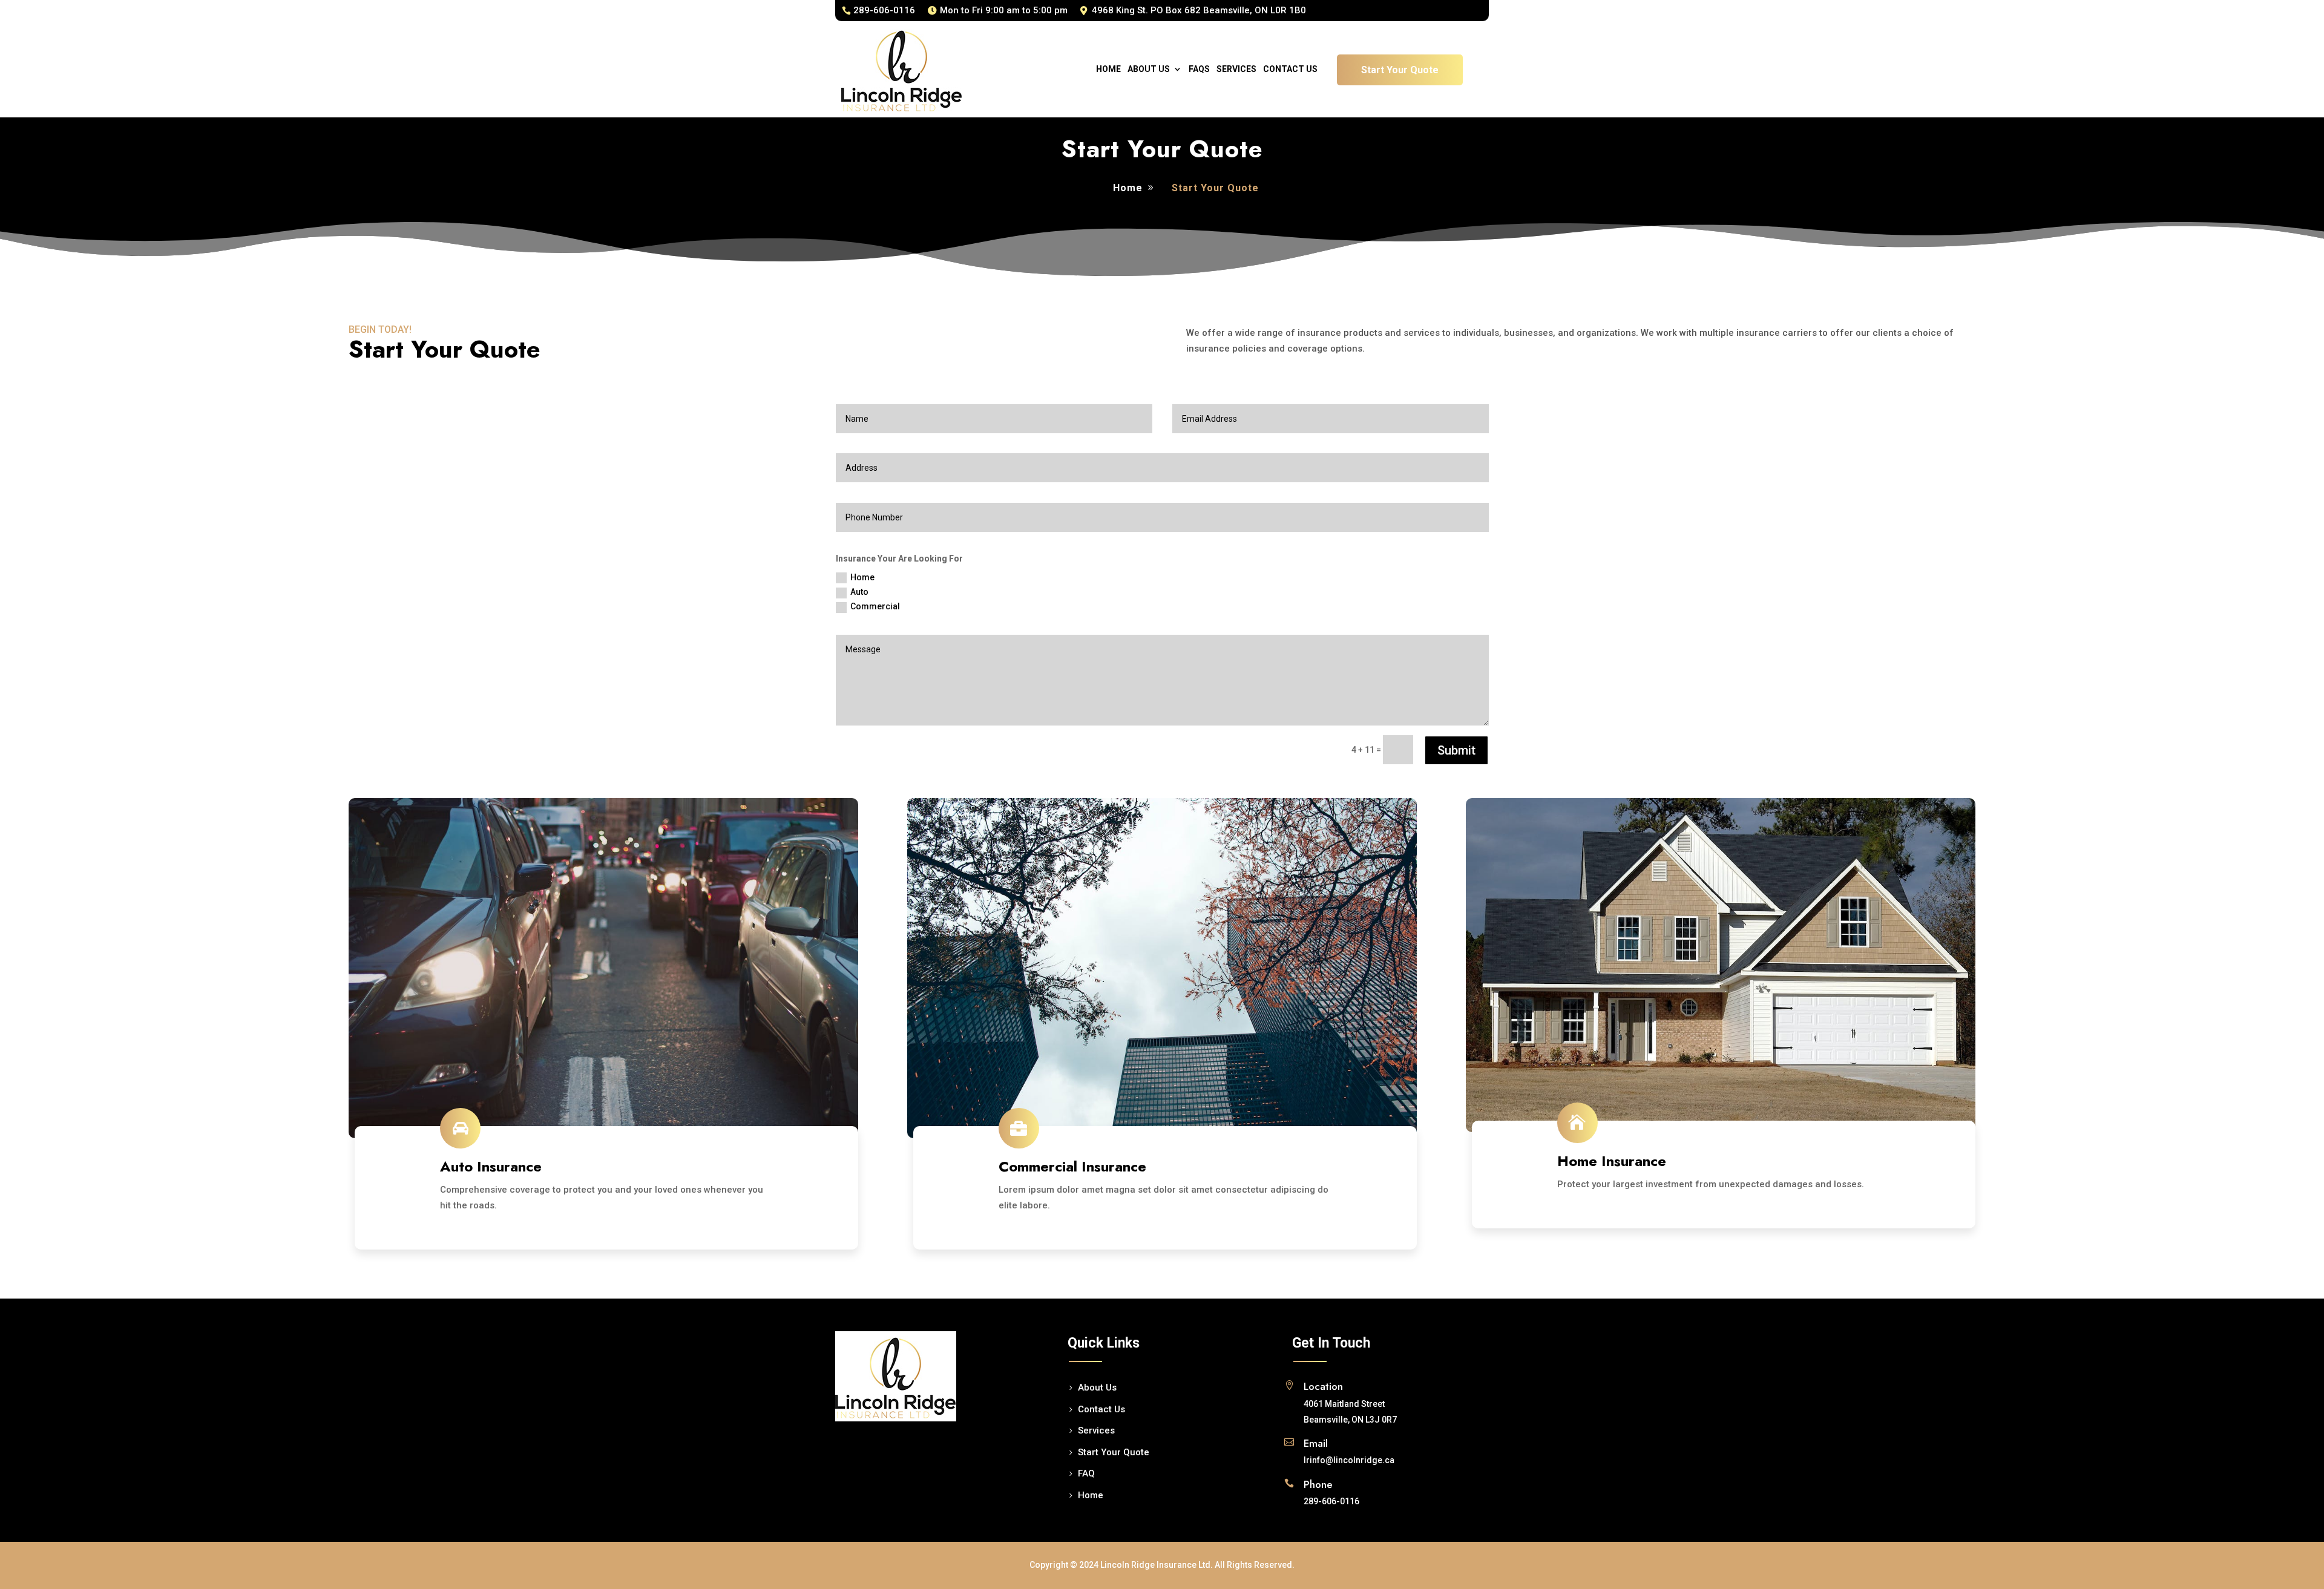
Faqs (1199, 69)
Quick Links (1104, 1343)
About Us (1149, 69)
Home (1108, 69)
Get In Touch (1331, 1343)
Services (1236, 69)
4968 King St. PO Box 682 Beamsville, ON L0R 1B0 (1199, 10)
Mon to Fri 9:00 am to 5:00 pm (1004, 10)
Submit (1456, 750)
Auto (859, 592)
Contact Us (1290, 69)
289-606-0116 (884, 10)
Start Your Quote (1400, 70)
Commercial (875, 606)
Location (1323, 1386)
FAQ (1086, 1473)
